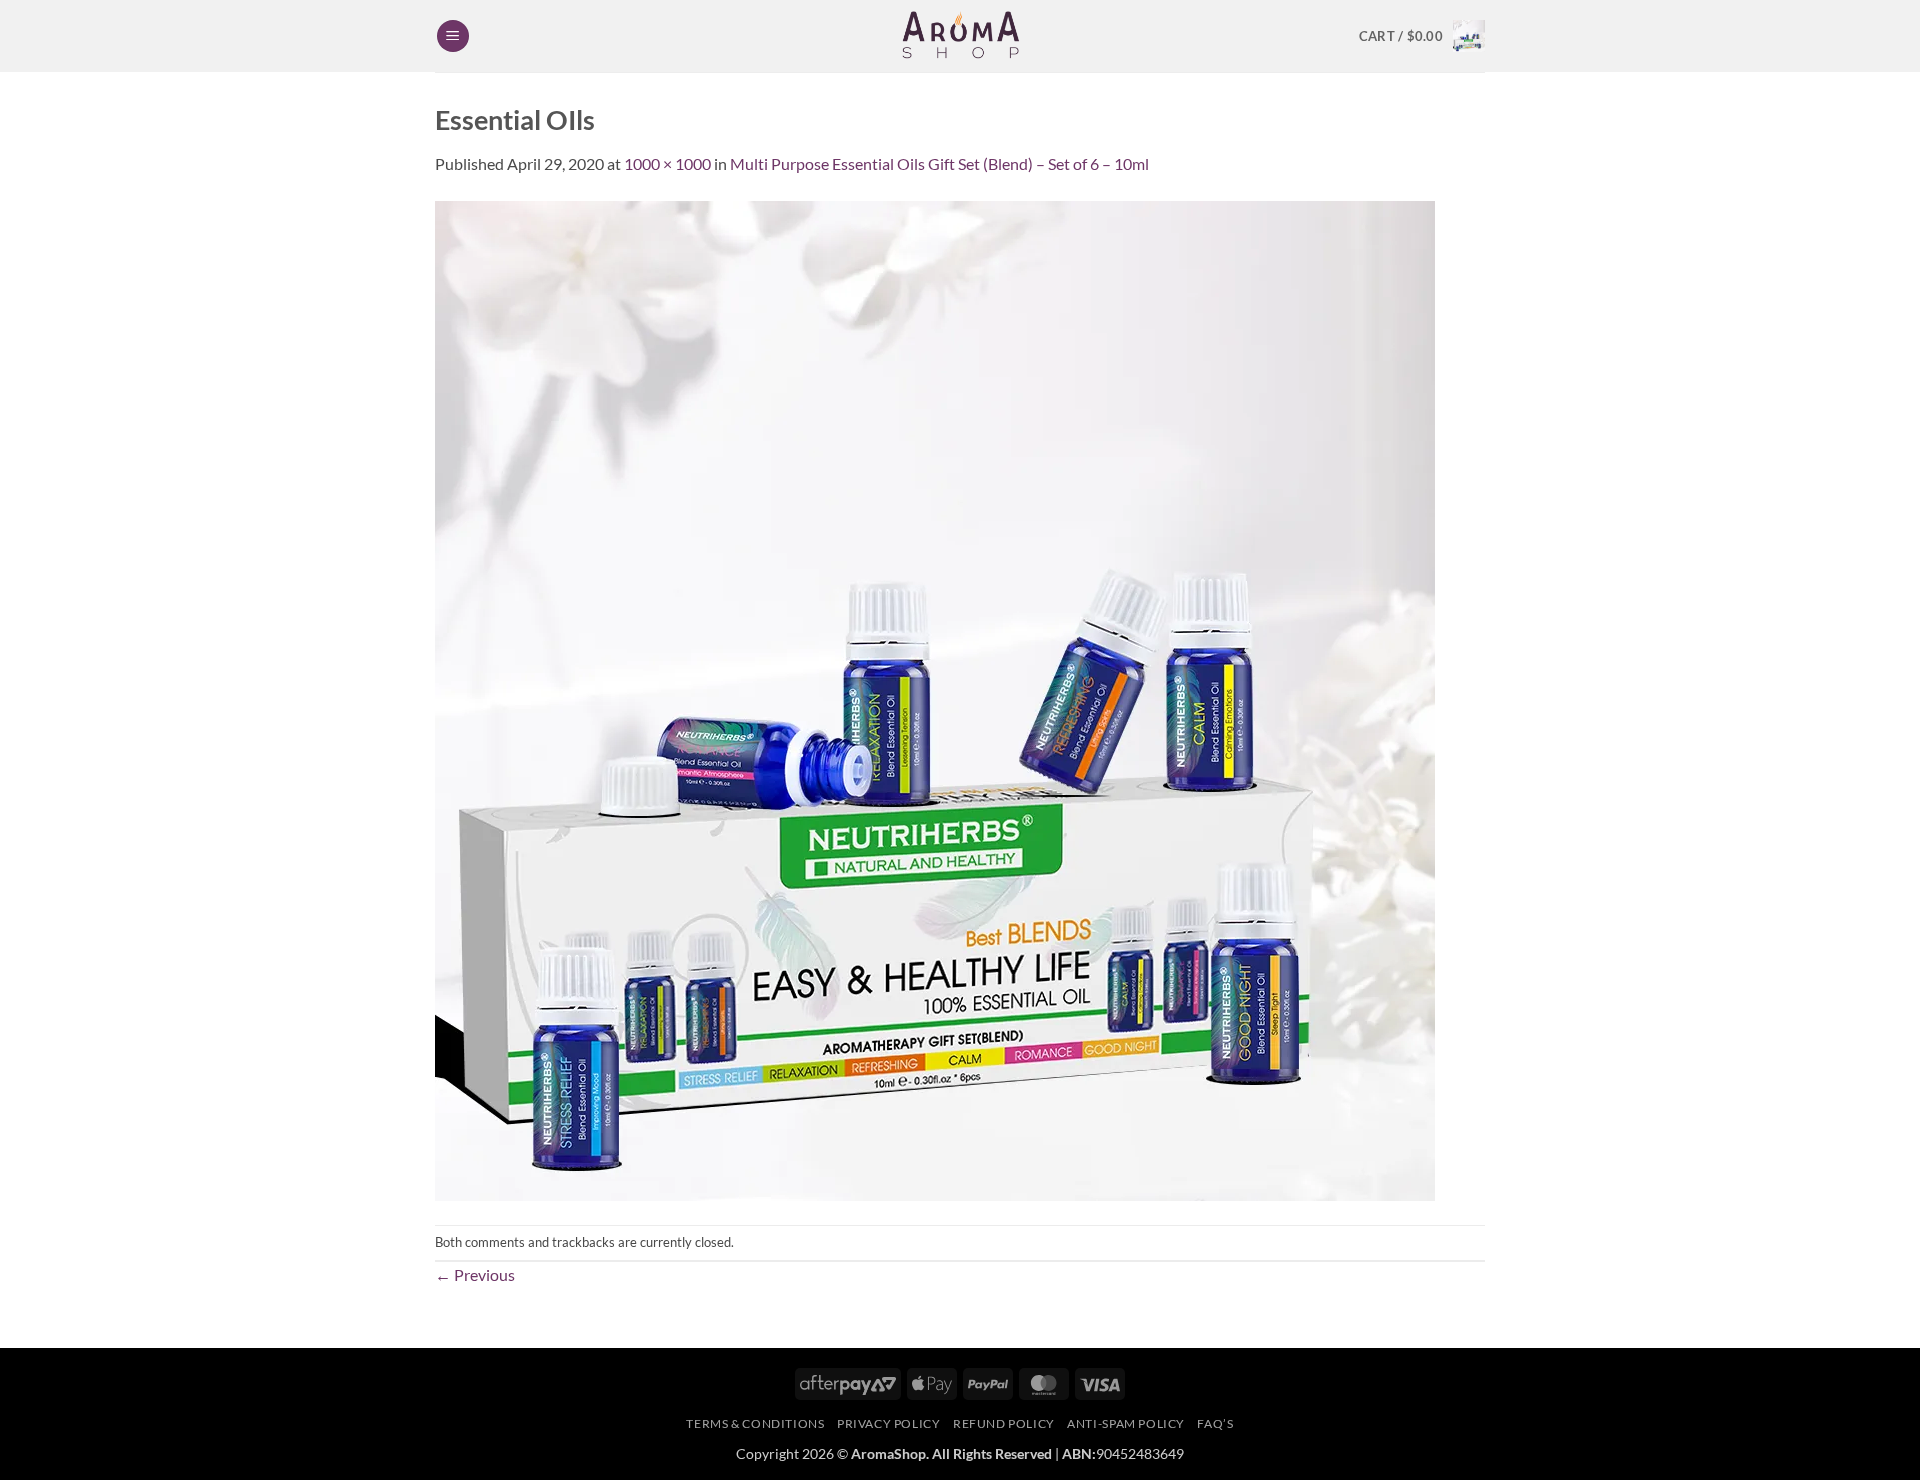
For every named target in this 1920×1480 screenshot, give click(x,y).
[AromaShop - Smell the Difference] (960, 36)
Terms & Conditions (755, 1423)
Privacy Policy (889, 1423)
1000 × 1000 (667, 163)
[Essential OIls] (935, 698)
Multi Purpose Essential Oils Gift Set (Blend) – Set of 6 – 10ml (939, 163)
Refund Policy (1004, 1423)
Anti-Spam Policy (1126, 1423)
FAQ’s (1215, 1423)
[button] (453, 36)
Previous (475, 1274)
